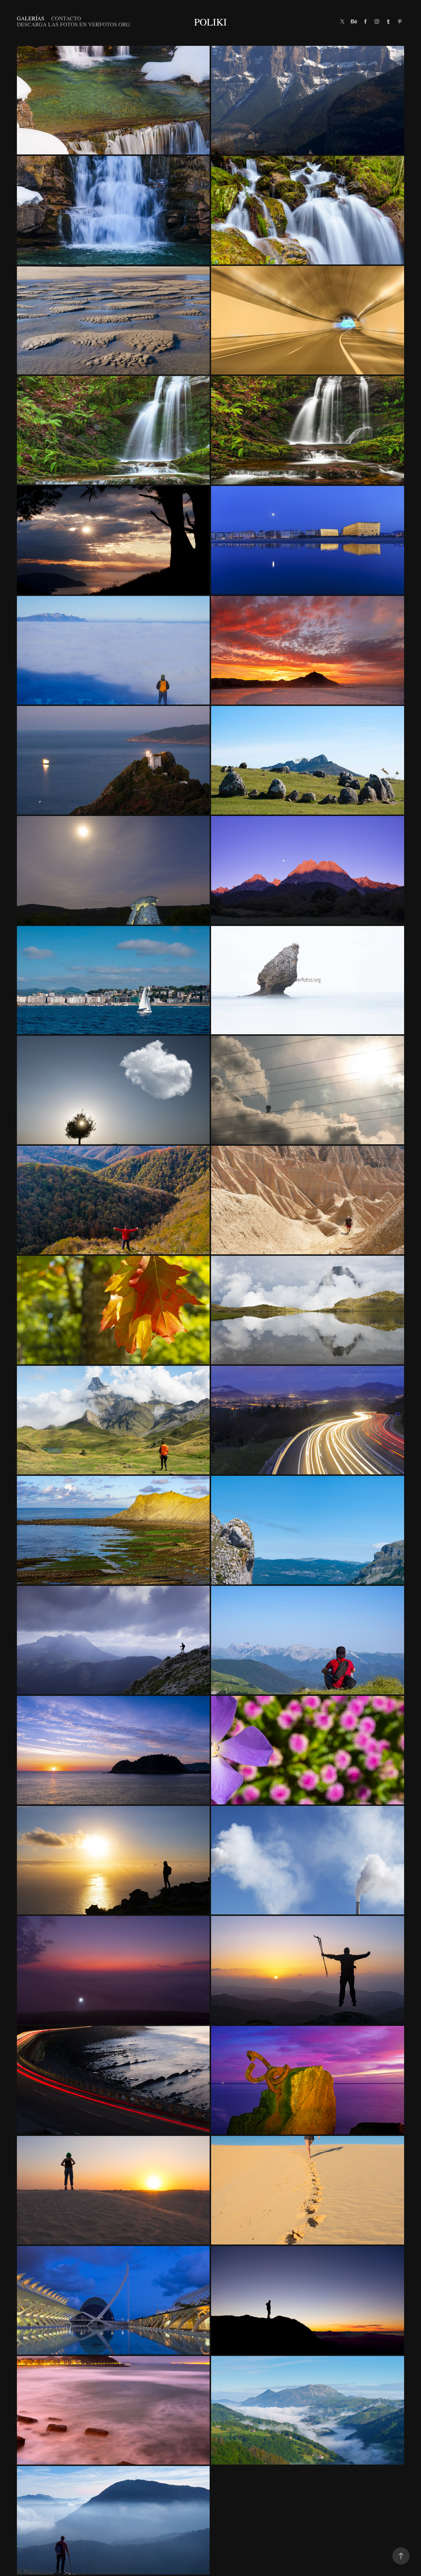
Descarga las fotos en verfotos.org (73, 24)
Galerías (31, 18)
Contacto (66, 18)
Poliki (210, 22)
